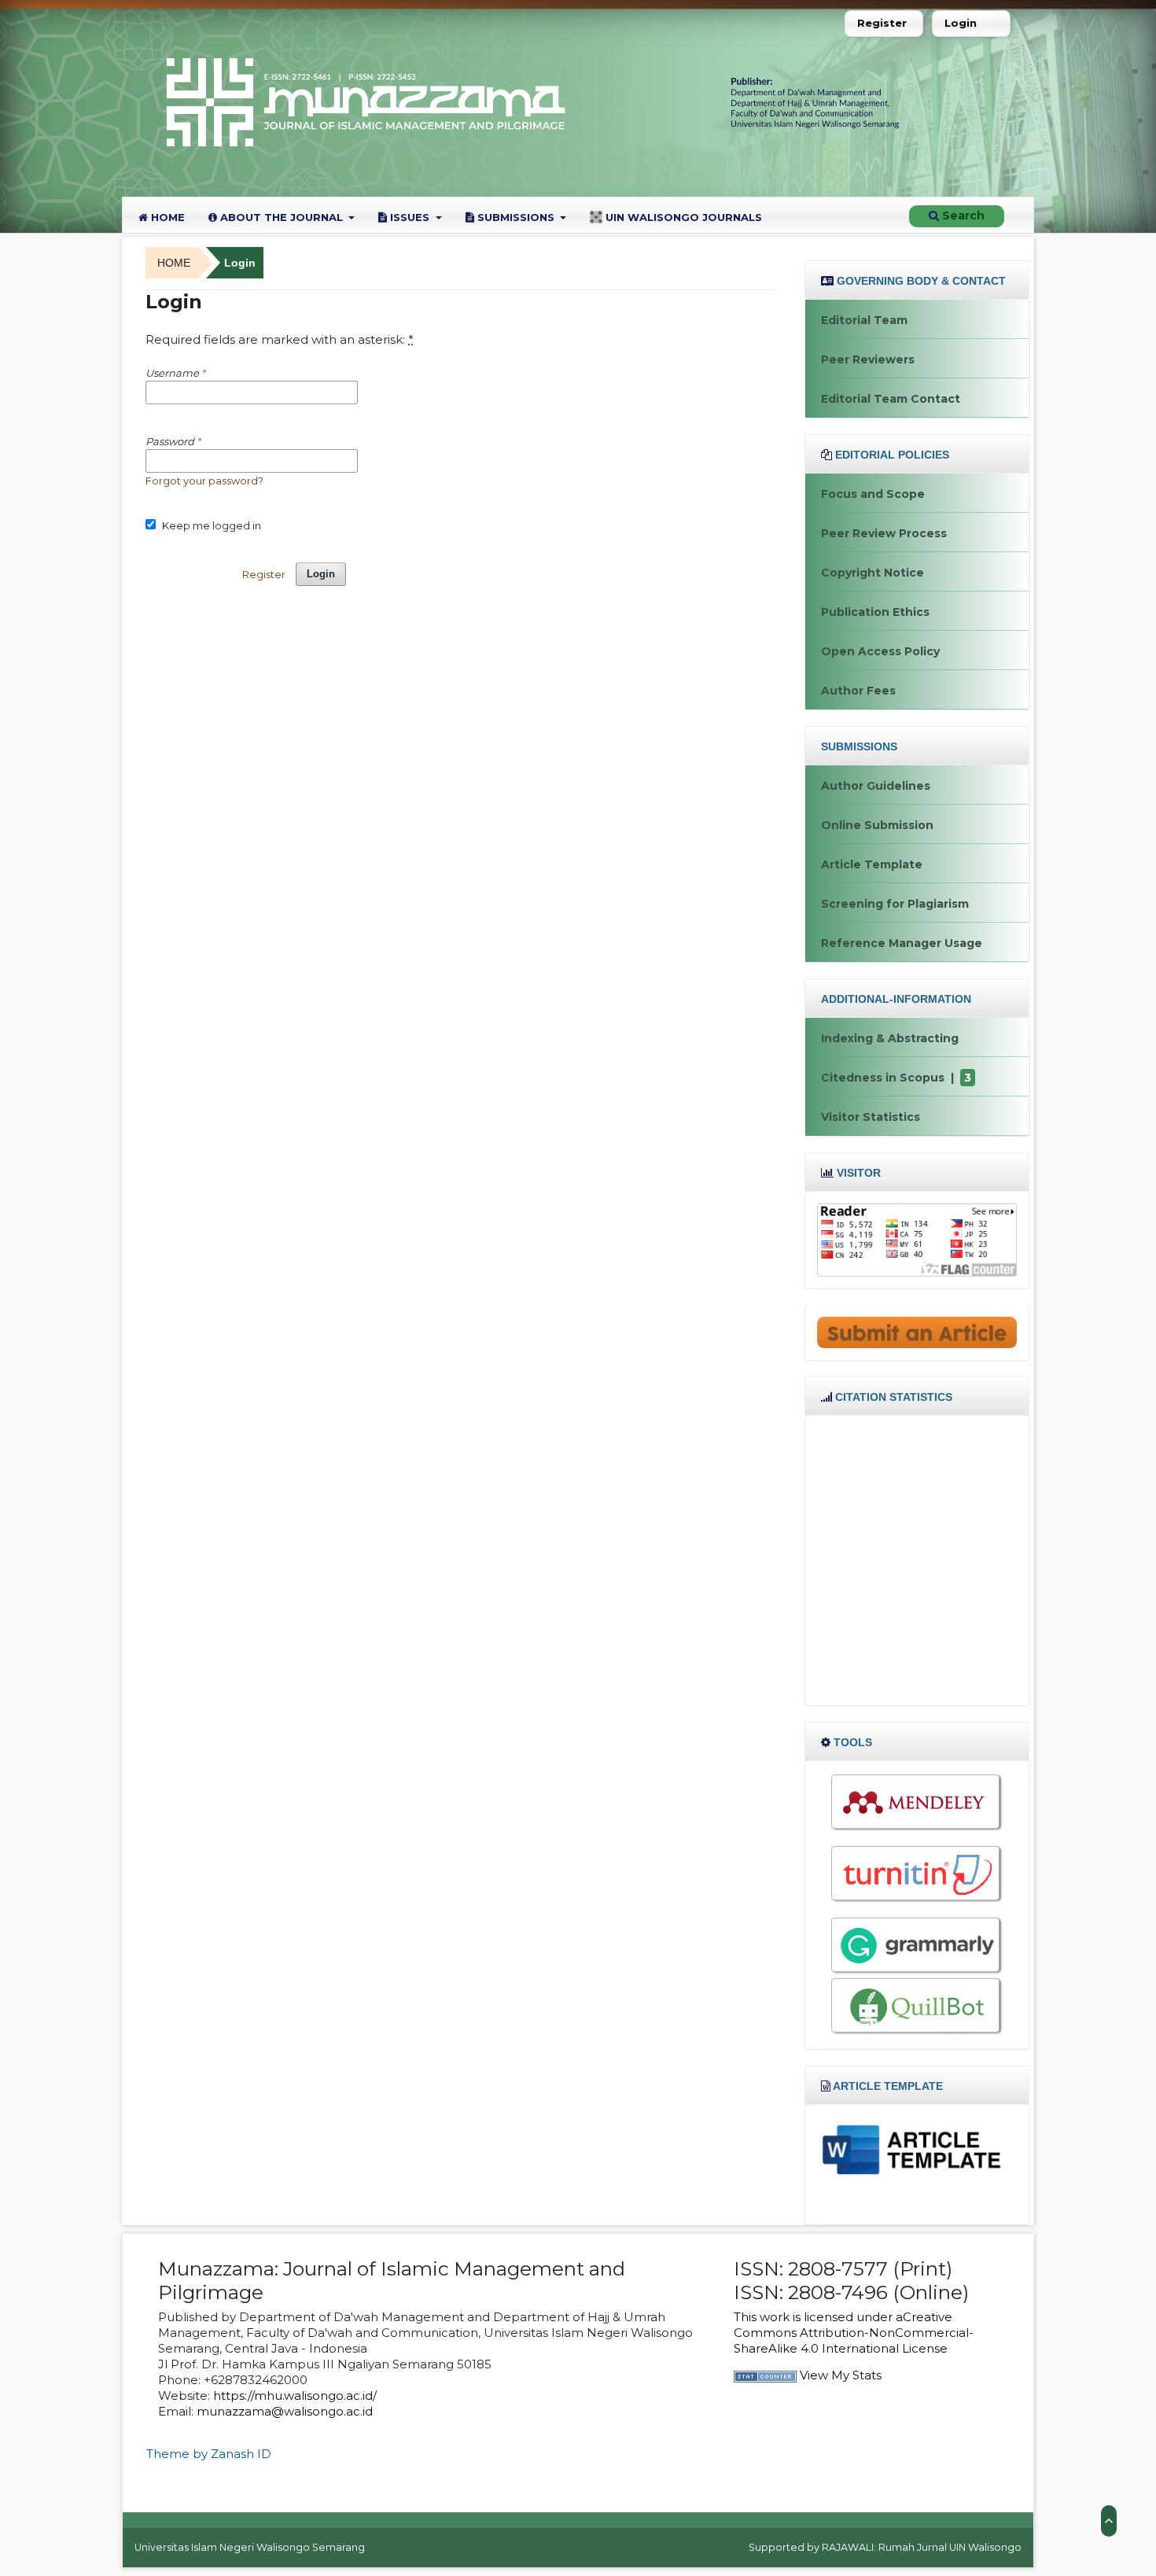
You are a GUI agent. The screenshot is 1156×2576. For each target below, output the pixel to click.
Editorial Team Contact (891, 399)
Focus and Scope (873, 494)
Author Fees (858, 691)
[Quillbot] (917, 2006)
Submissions (516, 217)
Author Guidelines (876, 786)
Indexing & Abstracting (890, 1038)
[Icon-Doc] (917, 2148)
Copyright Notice (873, 573)
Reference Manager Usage (902, 943)
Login (961, 23)
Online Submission (877, 825)
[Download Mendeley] (917, 1802)
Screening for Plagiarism (895, 904)
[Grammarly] (917, 1945)
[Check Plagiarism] (917, 1874)
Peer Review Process (884, 533)
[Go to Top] (1109, 2521)
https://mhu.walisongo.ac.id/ (295, 2395)
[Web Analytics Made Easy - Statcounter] (765, 2375)
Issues (410, 217)
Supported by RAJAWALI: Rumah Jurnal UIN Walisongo (885, 2547)
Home (166, 217)
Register (882, 23)
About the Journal (282, 217)
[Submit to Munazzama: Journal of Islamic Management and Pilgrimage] (917, 1332)
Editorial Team (864, 320)
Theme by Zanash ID (209, 2454)
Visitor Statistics (871, 1117)
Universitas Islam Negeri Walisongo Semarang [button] (250, 2547)
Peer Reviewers (868, 359)
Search (962, 216)
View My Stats (841, 2375)
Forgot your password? (204, 481)
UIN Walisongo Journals (682, 217)
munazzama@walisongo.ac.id (285, 2411)
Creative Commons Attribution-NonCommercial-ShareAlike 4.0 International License (854, 2333)
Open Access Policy (880, 651)
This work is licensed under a (818, 2317)
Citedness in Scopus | (896, 1078)
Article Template (872, 864)
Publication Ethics (875, 612)
